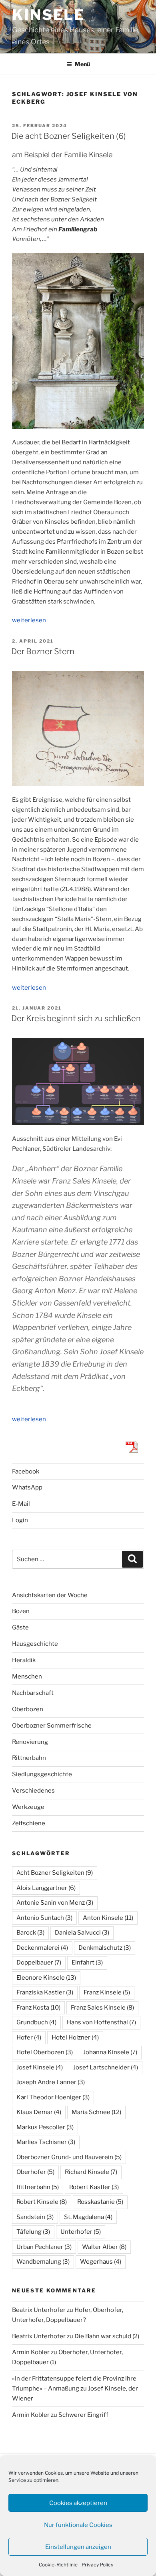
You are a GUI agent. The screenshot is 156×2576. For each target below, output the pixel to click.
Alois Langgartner (46, 1888)
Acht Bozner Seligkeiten (55, 1873)
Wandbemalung (43, 2262)
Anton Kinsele (108, 1918)
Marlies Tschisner (46, 2142)
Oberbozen (28, 1709)
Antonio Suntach (44, 1918)
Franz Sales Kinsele (102, 2008)
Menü (82, 64)
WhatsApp (27, 1487)
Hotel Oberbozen (45, 2052)
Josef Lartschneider (106, 2067)
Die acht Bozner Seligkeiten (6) (69, 136)
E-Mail (21, 1504)
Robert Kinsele (42, 2202)
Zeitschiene (29, 1823)
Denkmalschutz (105, 1948)
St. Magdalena (88, 2217)
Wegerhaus (101, 2262)
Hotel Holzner (75, 2038)
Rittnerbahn (29, 1758)
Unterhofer (81, 2232)
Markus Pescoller (45, 2127)
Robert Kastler (94, 2187)
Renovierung (30, 1742)
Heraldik (24, 1660)
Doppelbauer (39, 1963)
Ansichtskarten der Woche (50, 1595)
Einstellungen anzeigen (78, 2547)
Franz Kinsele (107, 1992)
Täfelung (33, 2232)
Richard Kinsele (91, 2172)
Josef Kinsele (40, 2067)
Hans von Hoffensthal (101, 2022)
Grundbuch (36, 2022)
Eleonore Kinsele (46, 1978)
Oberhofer (35, 2172)
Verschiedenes (33, 1791)
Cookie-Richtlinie (58, 2565)
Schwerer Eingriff (83, 2415)
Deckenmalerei (42, 1948)
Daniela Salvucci (82, 1933)
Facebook (26, 1471)
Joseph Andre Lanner (51, 2082)
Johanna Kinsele (110, 2052)
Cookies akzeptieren (78, 2503)
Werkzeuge (28, 1807)
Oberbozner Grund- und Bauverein (69, 2157)
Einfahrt (87, 1963)
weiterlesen (29, 620)
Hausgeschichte (35, 1644)
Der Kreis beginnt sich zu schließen (76, 1018)
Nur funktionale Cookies (78, 2525)
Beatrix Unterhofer (39, 2310)
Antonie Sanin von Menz (55, 1903)
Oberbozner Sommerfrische (52, 1726)
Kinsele (48, 15)
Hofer (29, 2038)
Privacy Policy (97, 2565)
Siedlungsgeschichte (42, 1774)
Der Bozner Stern (43, 651)
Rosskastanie (100, 2202)
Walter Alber (104, 2247)
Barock (30, 1933)
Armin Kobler (31, 2352)
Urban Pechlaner (44, 2247)
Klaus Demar (39, 2112)
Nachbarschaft (33, 1693)
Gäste (20, 1627)
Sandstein (35, 2217)
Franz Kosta (38, 2008)
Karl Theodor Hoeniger (53, 2097)
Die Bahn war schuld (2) (107, 2336)
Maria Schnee (96, 2112)
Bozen (21, 1611)
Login (20, 1520)
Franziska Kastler (45, 1992)
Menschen (27, 1677)
